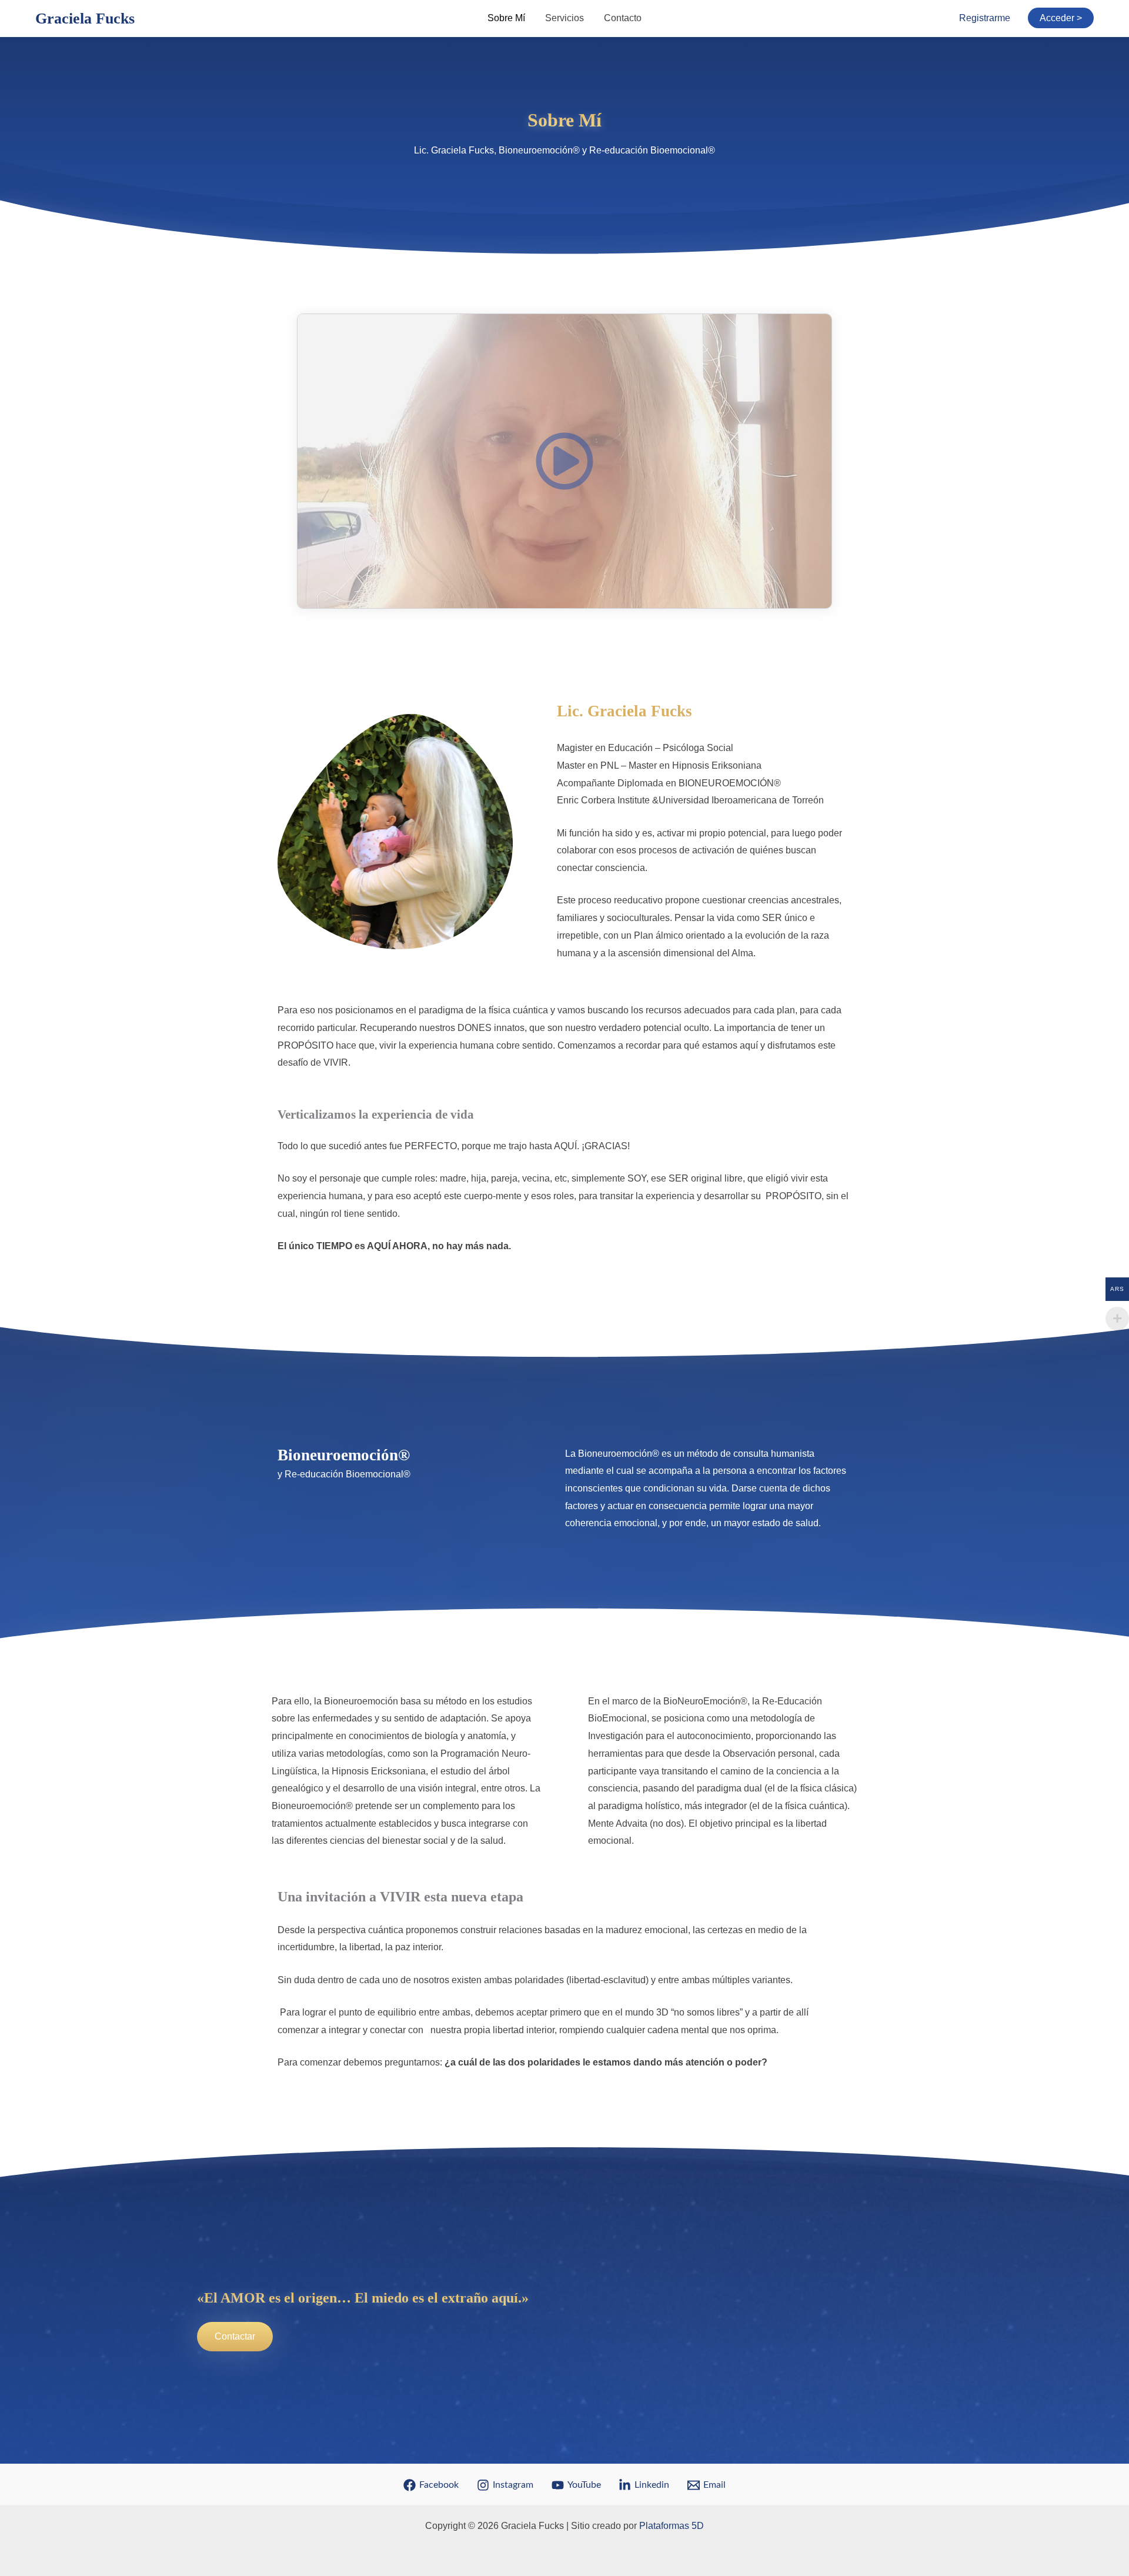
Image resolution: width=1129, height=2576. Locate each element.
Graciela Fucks (85, 19)
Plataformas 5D (672, 2526)
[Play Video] (564, 461)
